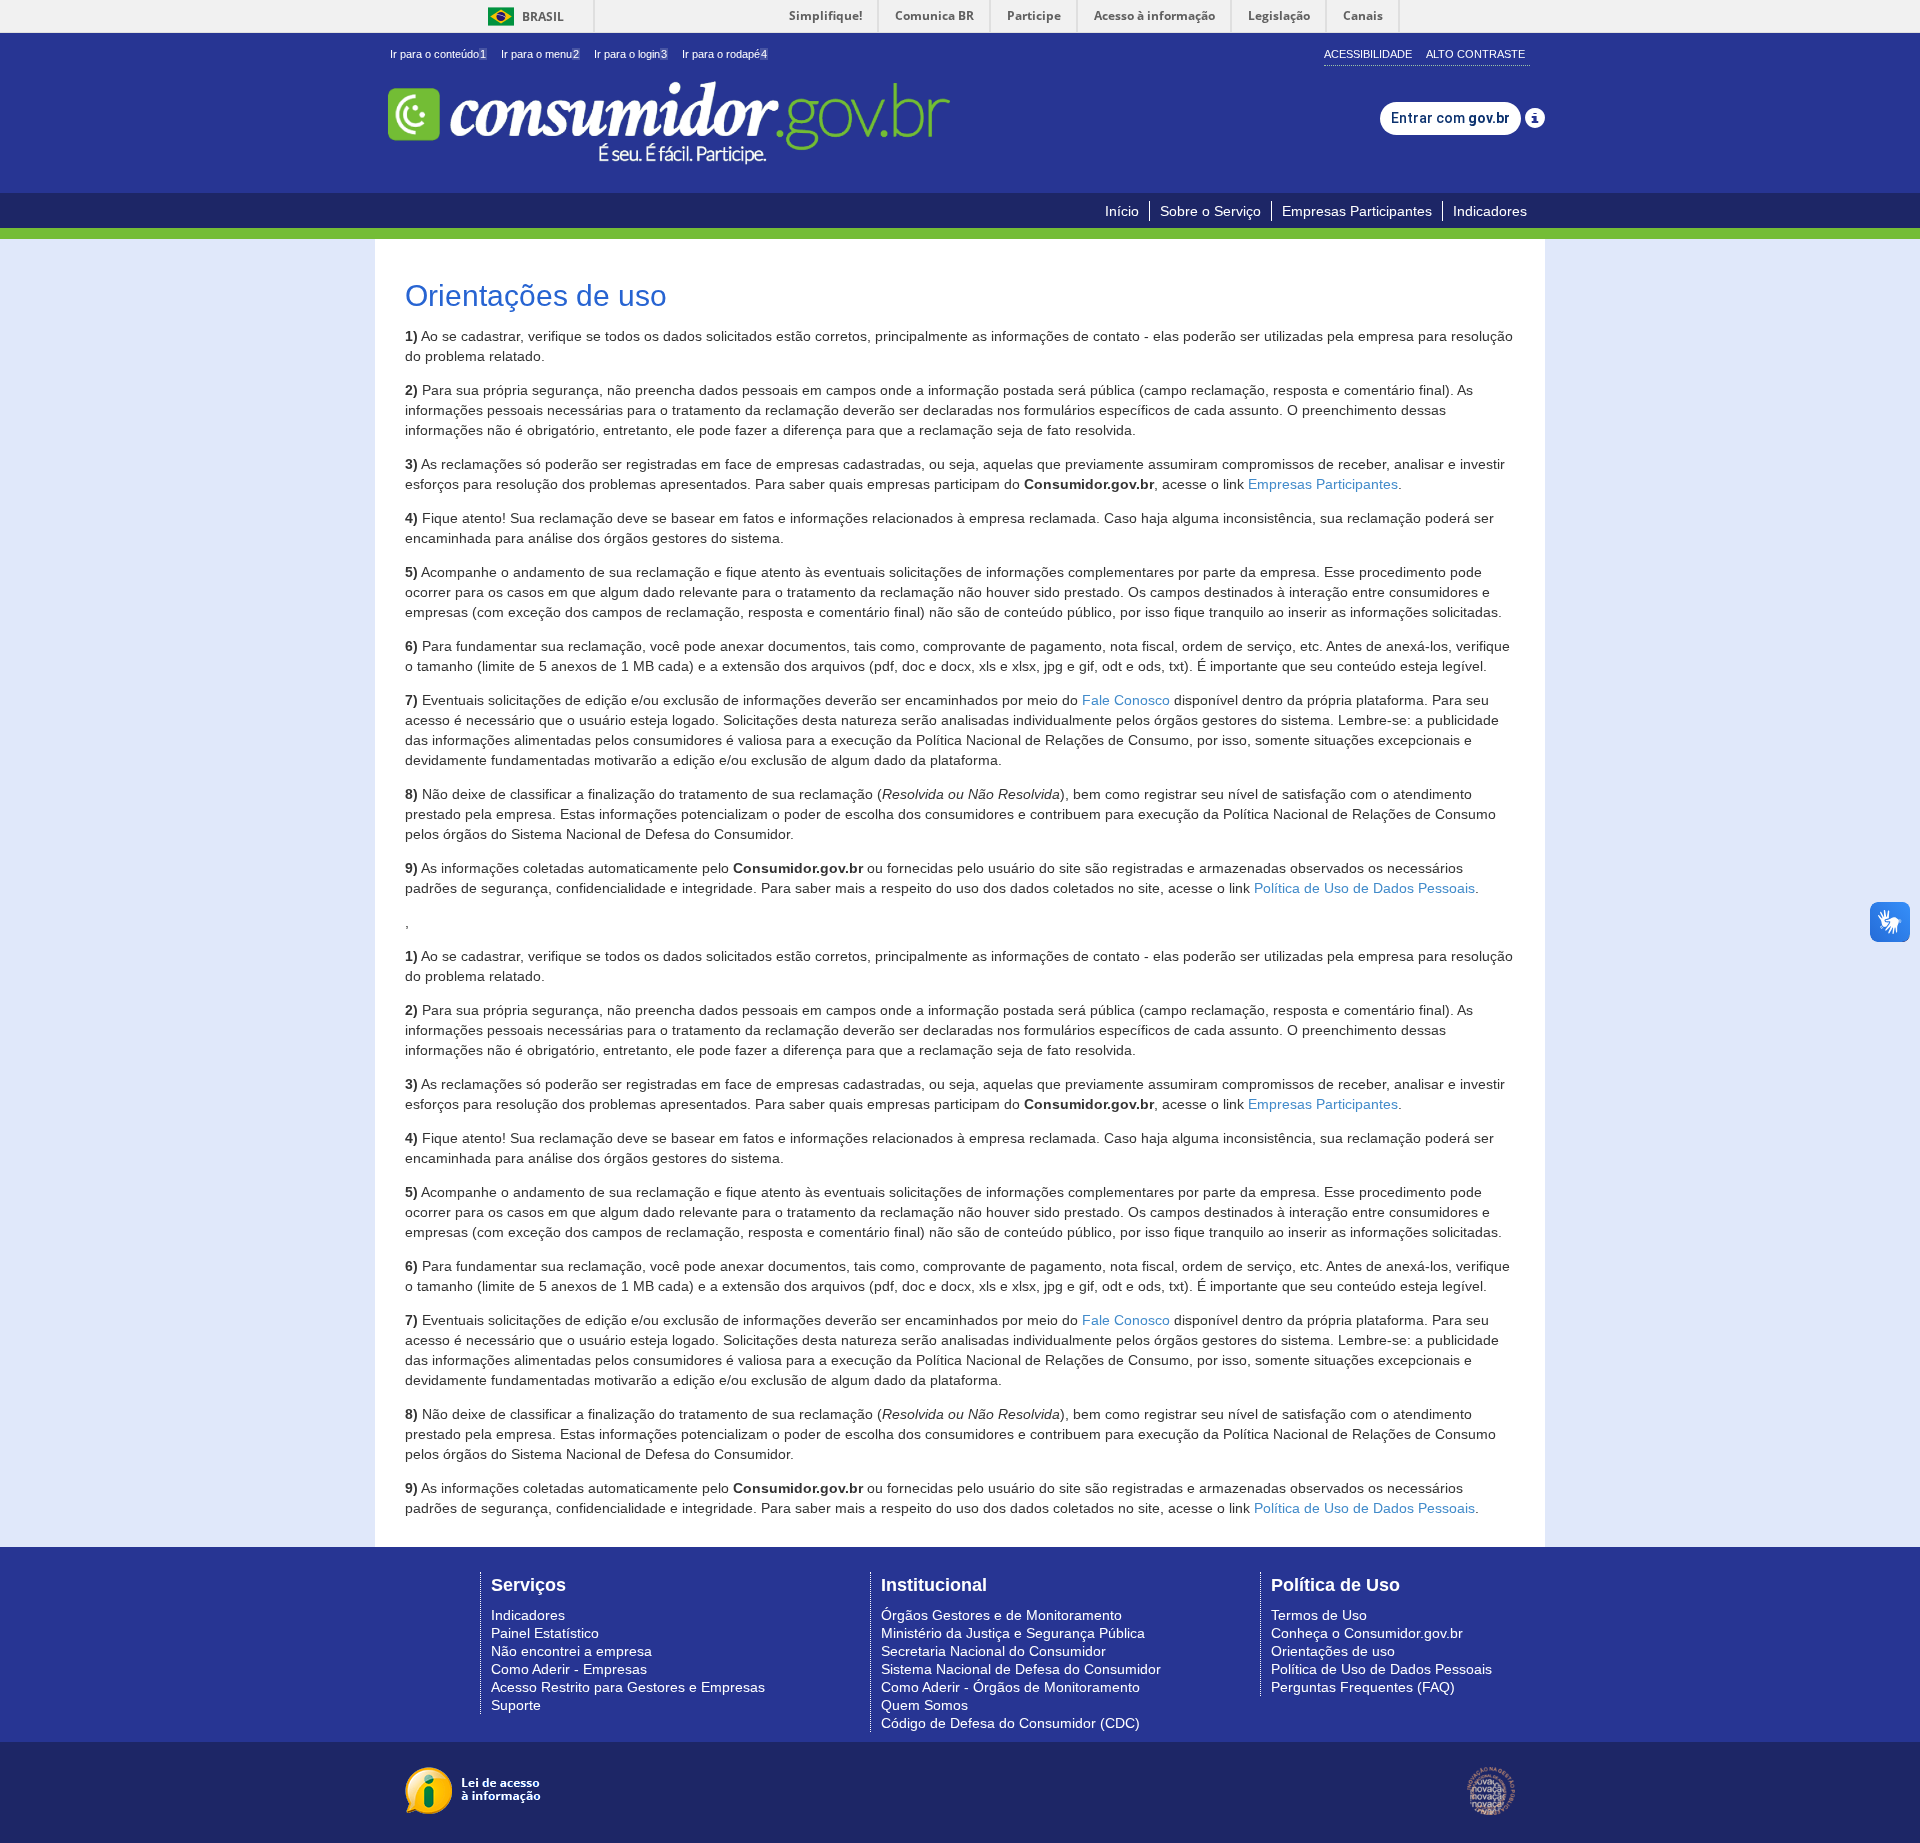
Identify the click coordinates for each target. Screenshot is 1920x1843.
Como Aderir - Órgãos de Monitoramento (1010, 1687)
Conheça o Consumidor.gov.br (1367, 1633)
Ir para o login (630, 54)
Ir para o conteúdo (438, 54)
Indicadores (1490, 211)
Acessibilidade (1368, 54)
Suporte (516, 1705)
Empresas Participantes (1357, 211)
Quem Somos (924, 1705)
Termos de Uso (1319, 1615)
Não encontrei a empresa (571, 1651)
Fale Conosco (1126, 700)
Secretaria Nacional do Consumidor (993, 1651)
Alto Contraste (1475, 54)
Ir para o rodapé (724, 54)
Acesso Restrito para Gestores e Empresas (628, 1687)
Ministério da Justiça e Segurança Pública (1013, 1633)
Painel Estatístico (545, 1633)
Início (1122, 211)
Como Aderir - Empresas (569, 1669)
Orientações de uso (1333, 1651)
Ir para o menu (540, 54)
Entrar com (1450, 118)
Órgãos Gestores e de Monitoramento (1001, 1615)
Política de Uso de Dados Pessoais (1364, 888)
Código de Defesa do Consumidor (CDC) (1010, 1723)
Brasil (522, 16)
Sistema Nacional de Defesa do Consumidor (1021, 1669)
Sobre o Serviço (1210, 211)
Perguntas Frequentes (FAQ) (1363, 1687)
